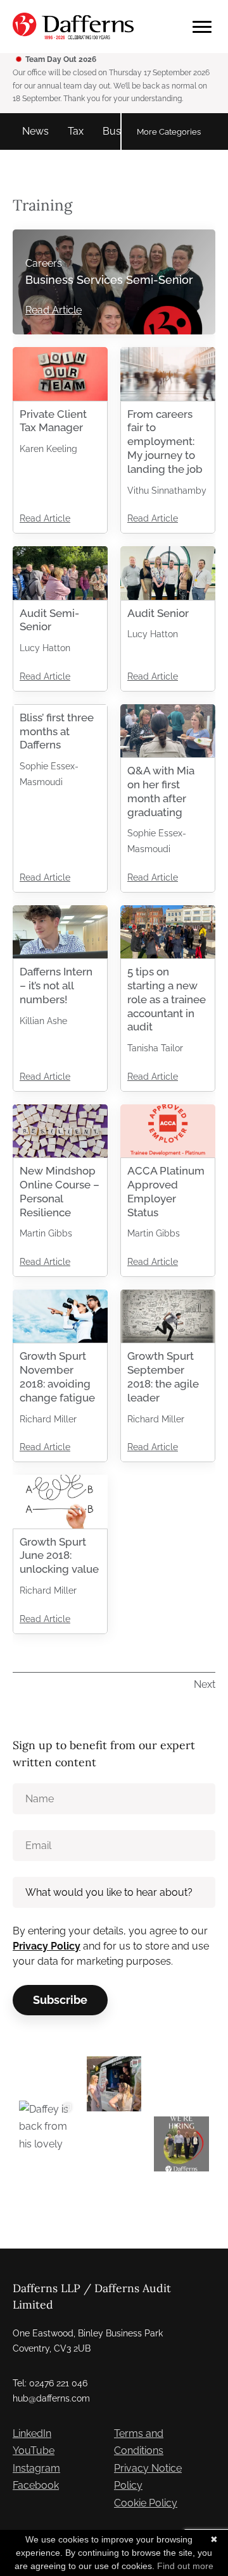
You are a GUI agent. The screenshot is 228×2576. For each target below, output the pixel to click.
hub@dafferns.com (51, 2398)
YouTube (34, 2451)
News (35, 131)
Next (205, 1684)
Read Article (54, 310)
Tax (76, 131)
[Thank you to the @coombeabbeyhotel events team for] (114, 2084)
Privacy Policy (47, 1946)
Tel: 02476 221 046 (50, 2383)
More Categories (169, 131)
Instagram (36, 2468)
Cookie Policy (146, 2503)
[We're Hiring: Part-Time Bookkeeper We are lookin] (181, 2144)
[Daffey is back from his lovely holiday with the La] (47, 2128)
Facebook (36, 2485)
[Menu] (202, 27)
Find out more (185, 2566)
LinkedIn (32, 2433)
